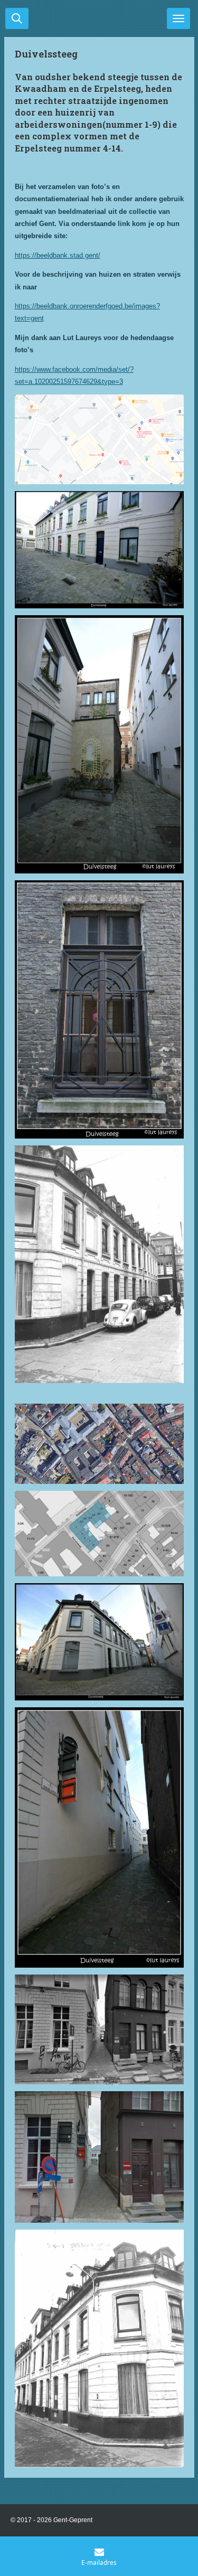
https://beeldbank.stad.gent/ (58, 255)
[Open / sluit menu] (178, 18)
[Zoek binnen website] (17, 18)
